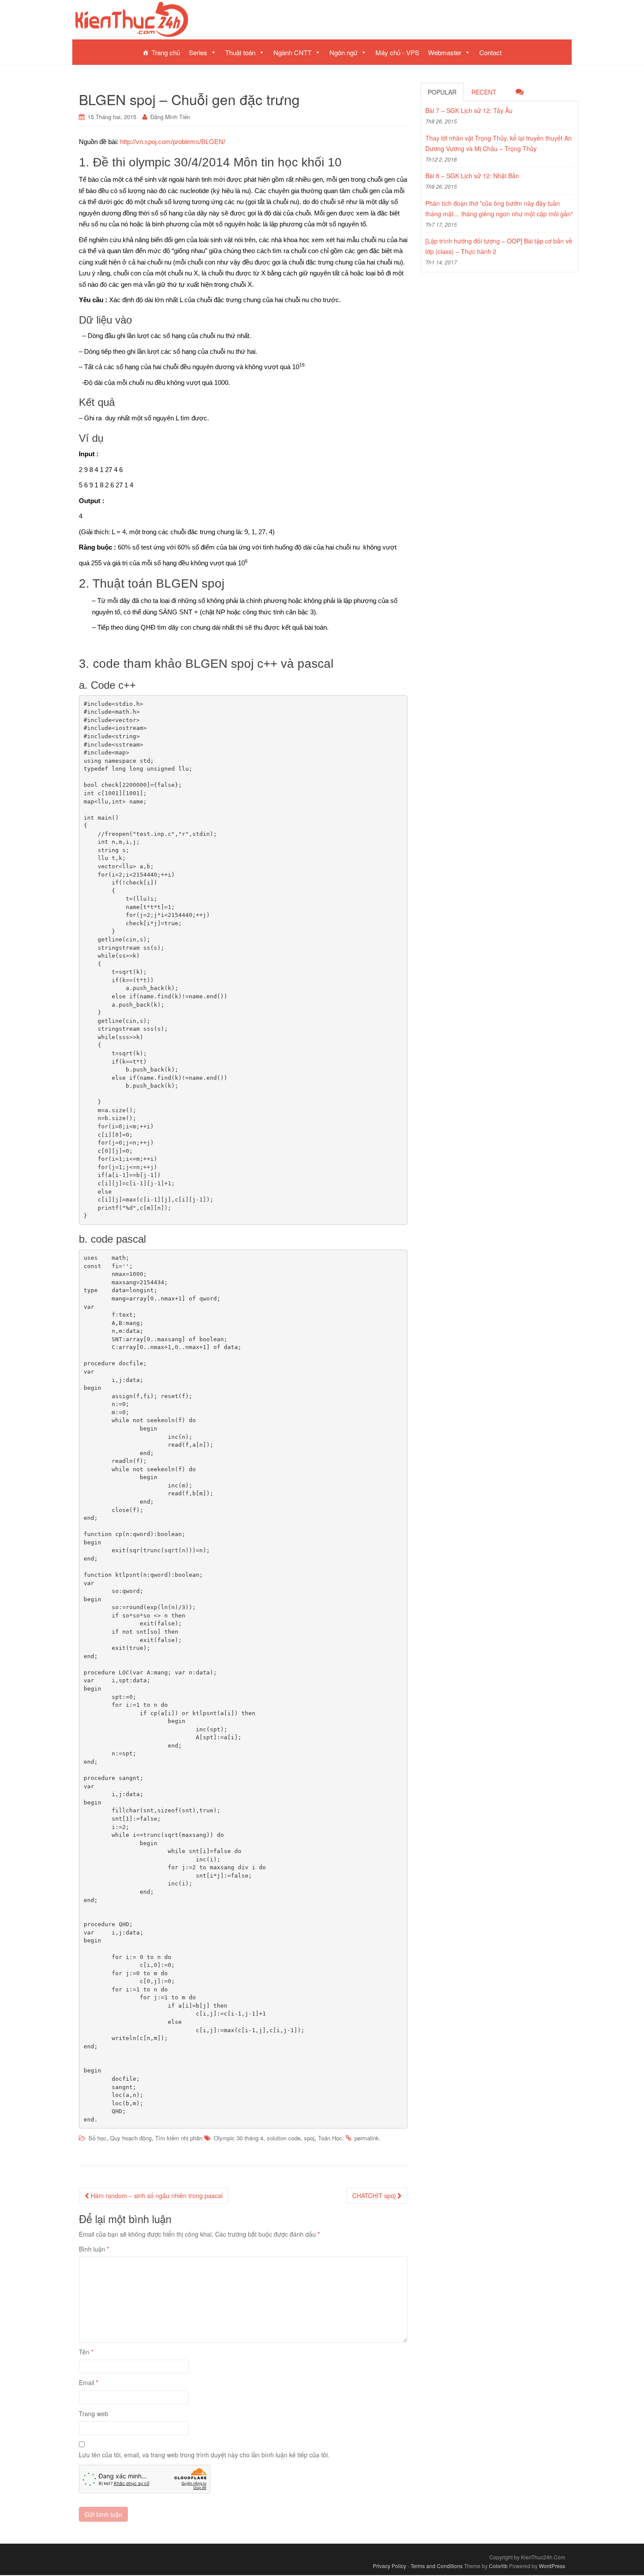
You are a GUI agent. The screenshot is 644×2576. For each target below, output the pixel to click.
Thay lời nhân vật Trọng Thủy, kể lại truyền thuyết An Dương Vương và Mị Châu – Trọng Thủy (499, 143)
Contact (490, 52)
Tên (86, 2352)
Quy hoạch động (131, 2138)
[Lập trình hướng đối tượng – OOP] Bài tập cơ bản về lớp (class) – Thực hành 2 (499, 246)
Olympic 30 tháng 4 (239, 2138)
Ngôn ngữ (343, 52)
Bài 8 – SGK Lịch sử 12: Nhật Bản (472, 176)
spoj (309, 2138)
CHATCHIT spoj (375, 2195)
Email (88, 2382)
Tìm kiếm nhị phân (179, 2138)
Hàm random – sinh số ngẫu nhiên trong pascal (156, 2195)
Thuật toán (240, 52)
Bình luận (94, 2249)
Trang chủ (166, 52)
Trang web (94, 2414)
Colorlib (498, 2566)
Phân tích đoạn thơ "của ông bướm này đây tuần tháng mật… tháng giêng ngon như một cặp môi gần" (499, 208)
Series (198, 52)
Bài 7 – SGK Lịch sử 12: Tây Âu (469, 110)
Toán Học (330, 2138)
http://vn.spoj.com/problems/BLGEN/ (173, 142)
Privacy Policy (389, 2566)
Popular (442, 92)
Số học (97, 2138)
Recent (484, 92)
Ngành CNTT (292, 52)
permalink (367, 2138)
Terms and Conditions (437, 2566)
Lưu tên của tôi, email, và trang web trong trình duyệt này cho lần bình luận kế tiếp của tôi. (204, 2455)
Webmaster (445, 52)
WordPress (552, 2566)
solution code (284, 2138)
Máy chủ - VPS (397, 52)
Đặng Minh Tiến (170, 117)
